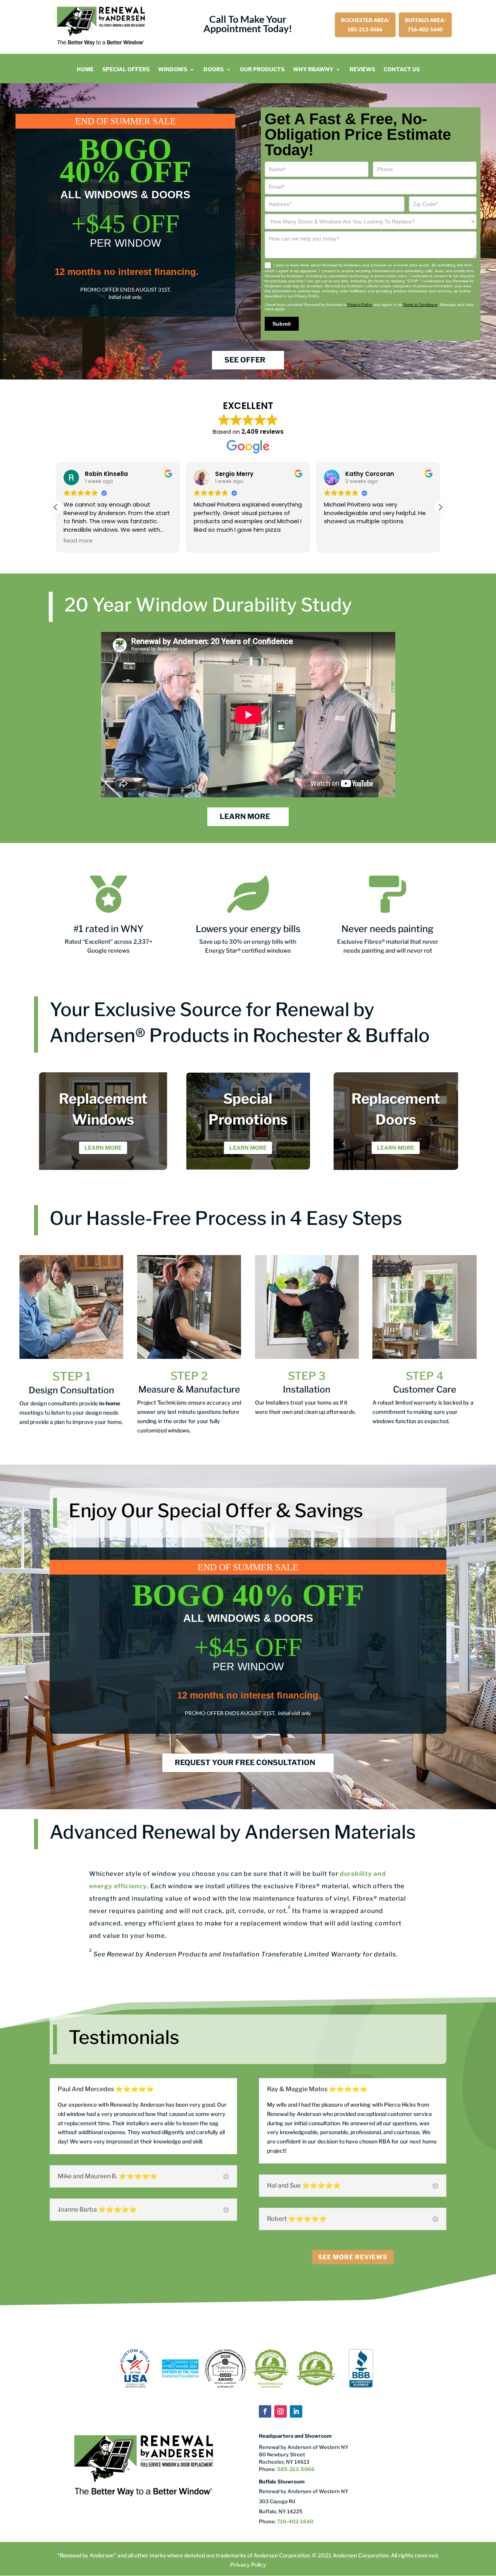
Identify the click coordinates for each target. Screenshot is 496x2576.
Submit (282, 324)
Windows (173, 70)
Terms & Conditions (420, 305)
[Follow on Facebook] (265, 2411)
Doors (214, 70)
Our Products (262, 70)
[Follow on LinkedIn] (296, 2411)
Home (85, 70)
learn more (245, 817)
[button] (440, 507)
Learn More (103, 1148)
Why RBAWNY (313, 70)
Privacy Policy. (360, 305)
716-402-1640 (295, 2521)
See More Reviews (353, 2257)
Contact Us (402, 70)
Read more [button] (338, 541)
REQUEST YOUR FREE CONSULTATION (245, 1763)
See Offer (245, 360)
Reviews (362, 70)
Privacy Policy (248, 2565)
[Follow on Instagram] (281, 2411)
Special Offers (126, 70)
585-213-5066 (295, 2469)
